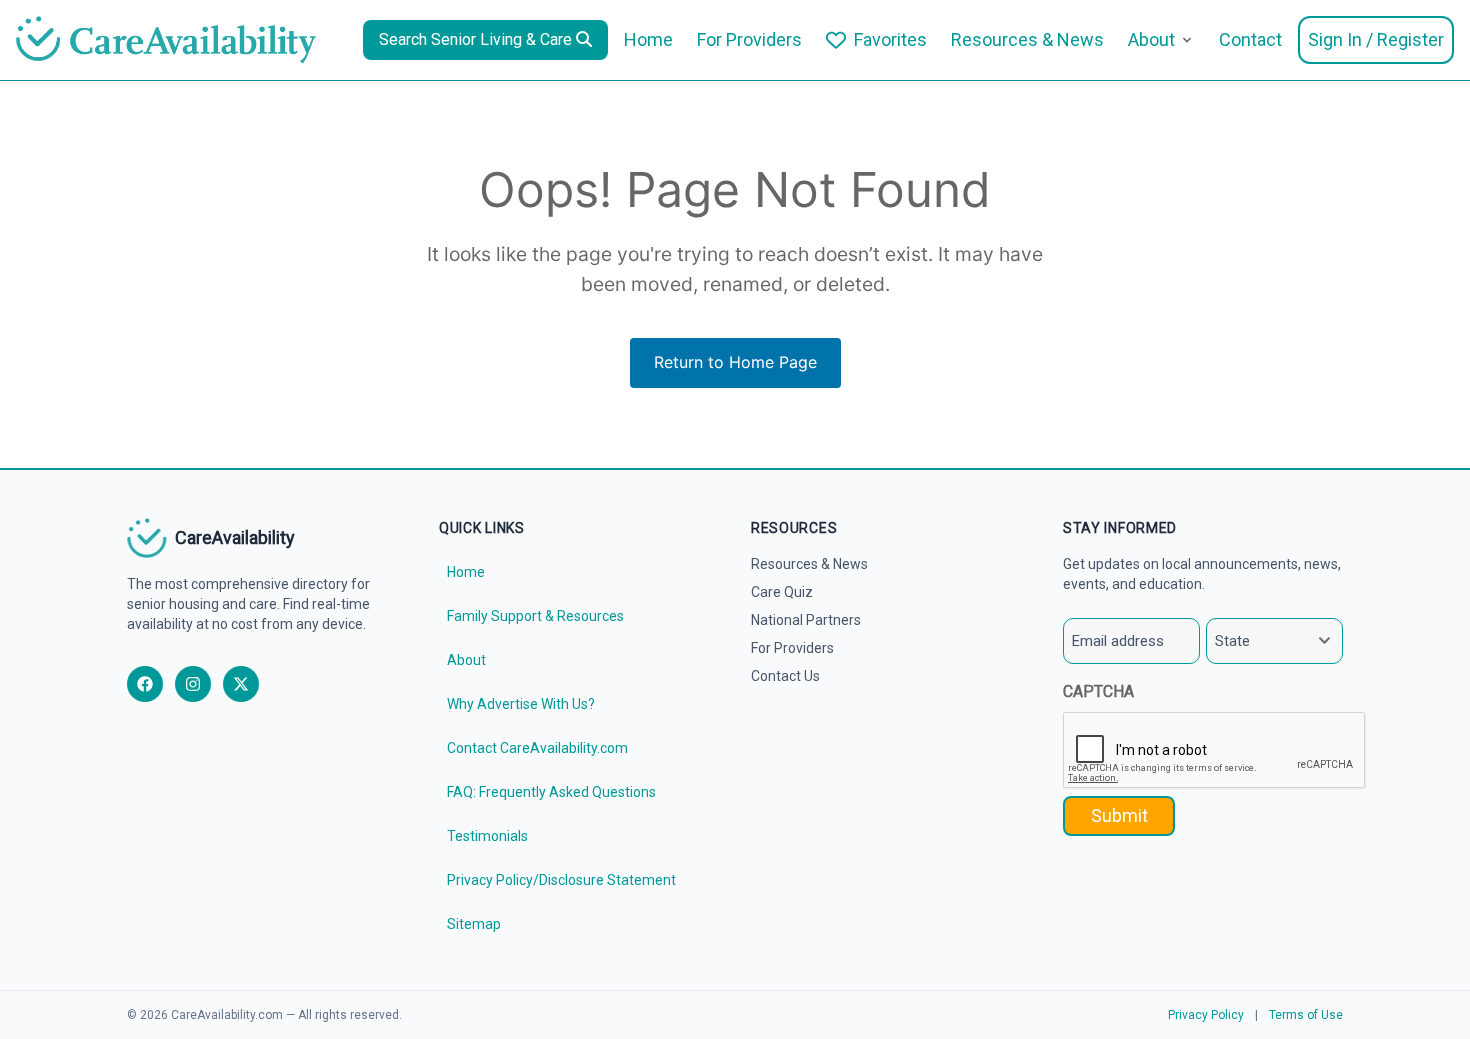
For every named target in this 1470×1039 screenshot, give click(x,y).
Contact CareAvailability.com (537, 748)
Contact (1250, 39)
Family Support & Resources (535, 616)
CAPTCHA (1098, 691)
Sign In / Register (1376, 39)
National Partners (806, 620)
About (1151, 39)
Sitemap (474, 924)
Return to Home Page (735, 362)
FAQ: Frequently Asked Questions (551, 792)
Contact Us (785, 676)
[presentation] (1215, 751)
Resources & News (1027, 39)
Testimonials (487, 836)
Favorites (890, 39)
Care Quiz (782, 592)
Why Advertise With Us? (521, 704)
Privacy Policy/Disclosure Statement (561, 880)
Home (648, 39)
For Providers (749, 39)
